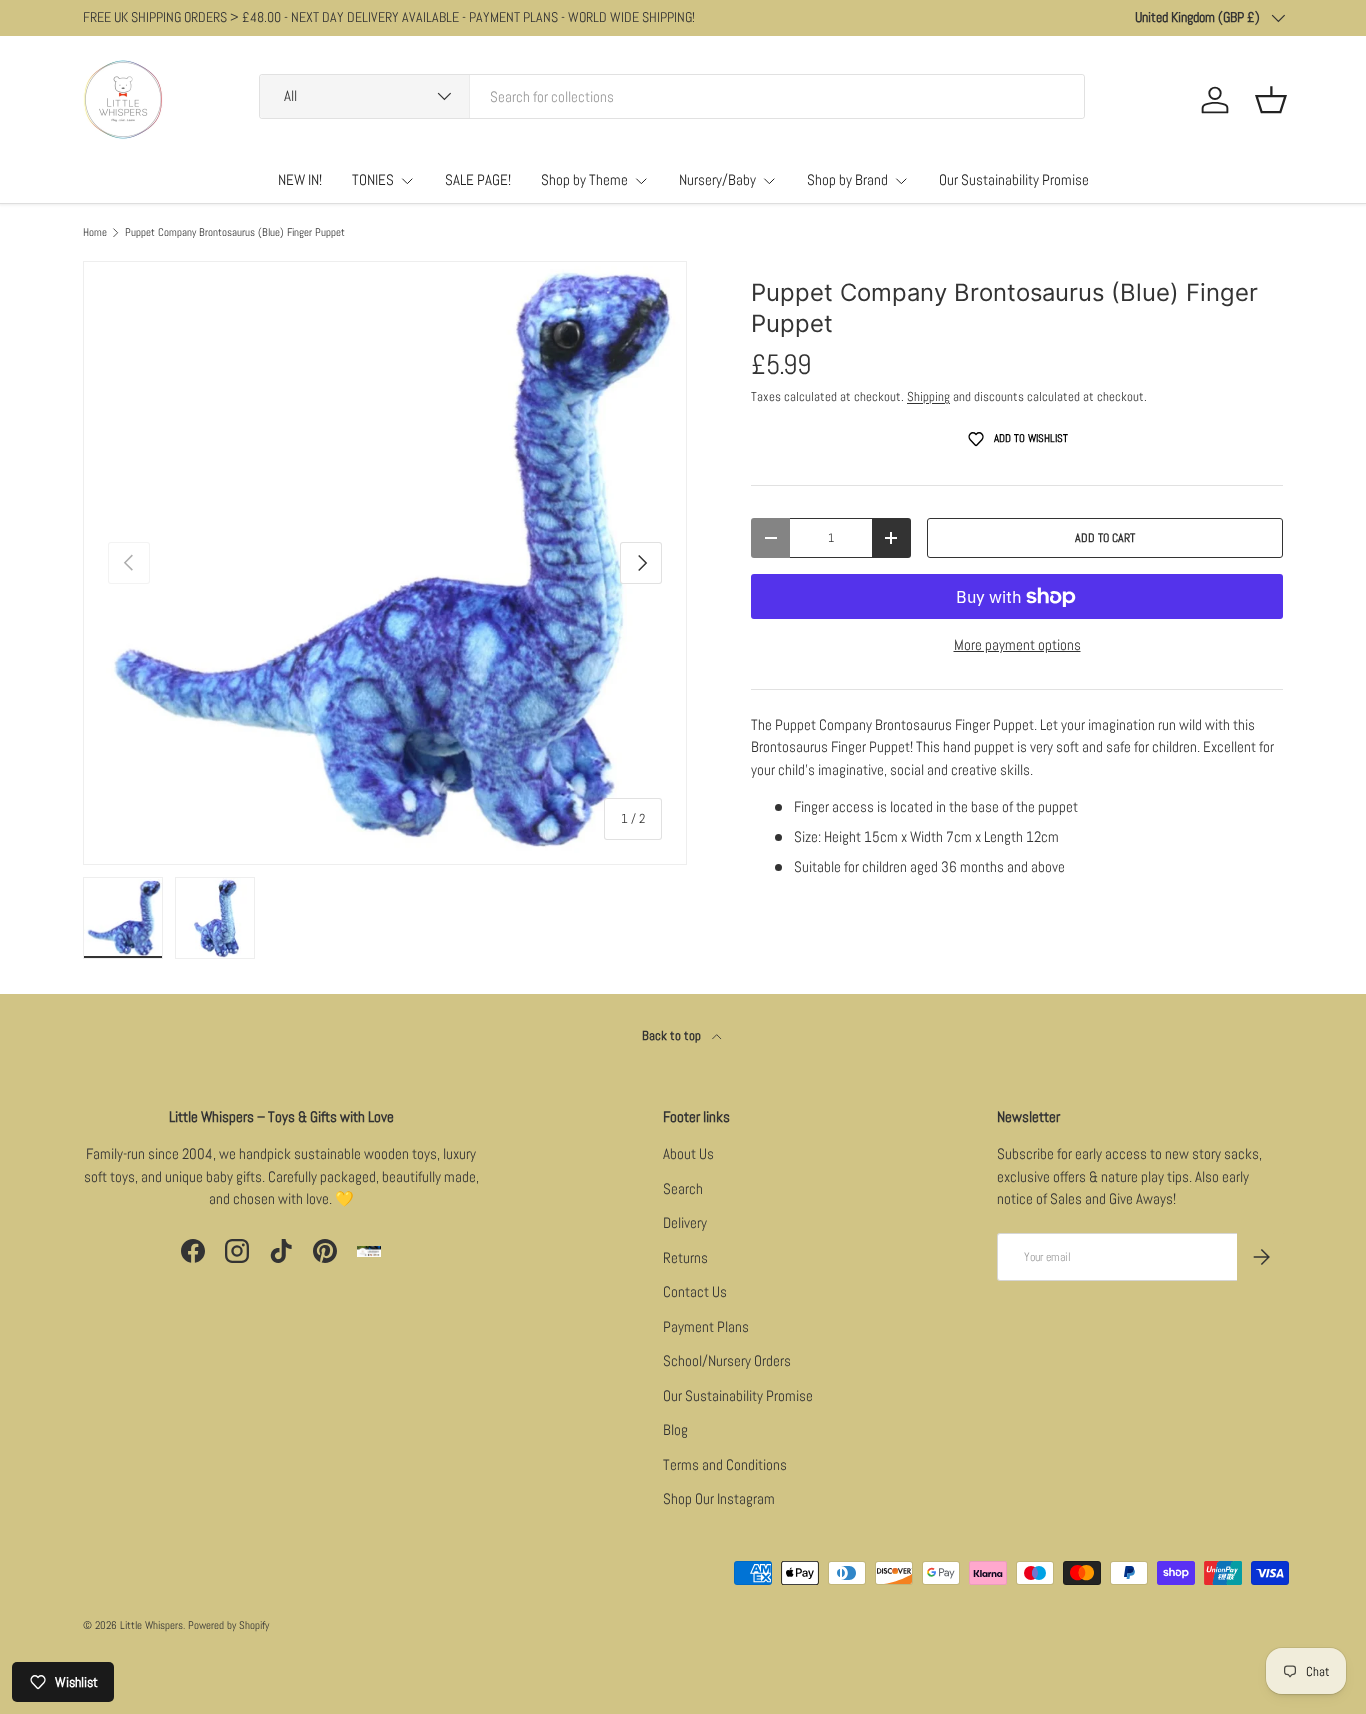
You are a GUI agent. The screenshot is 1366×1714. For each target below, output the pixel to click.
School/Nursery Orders (727, 1360)
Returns (685, 1257)
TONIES (373, 179)
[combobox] (672, 96)
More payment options (1017, 644)
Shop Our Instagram (719, 1498)
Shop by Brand (847, 179)
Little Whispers (151, 1625)
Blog (675, 1429)
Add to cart (1105, 538)
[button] (1271, 100)
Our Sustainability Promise (1014, 179)
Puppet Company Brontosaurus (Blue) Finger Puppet (235, 232)
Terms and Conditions (725, 1464)
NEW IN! (300, 179)
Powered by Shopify (228, 1625)
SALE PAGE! (478, 179)
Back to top (673, 1035)
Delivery (685, 1222)
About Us (688, 1153)
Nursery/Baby (717, 179)
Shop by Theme (584, 179)
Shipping (928, 396)
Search (683, 1188)
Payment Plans (706, 1326)
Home (95, 232)
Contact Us (695, 1291)
